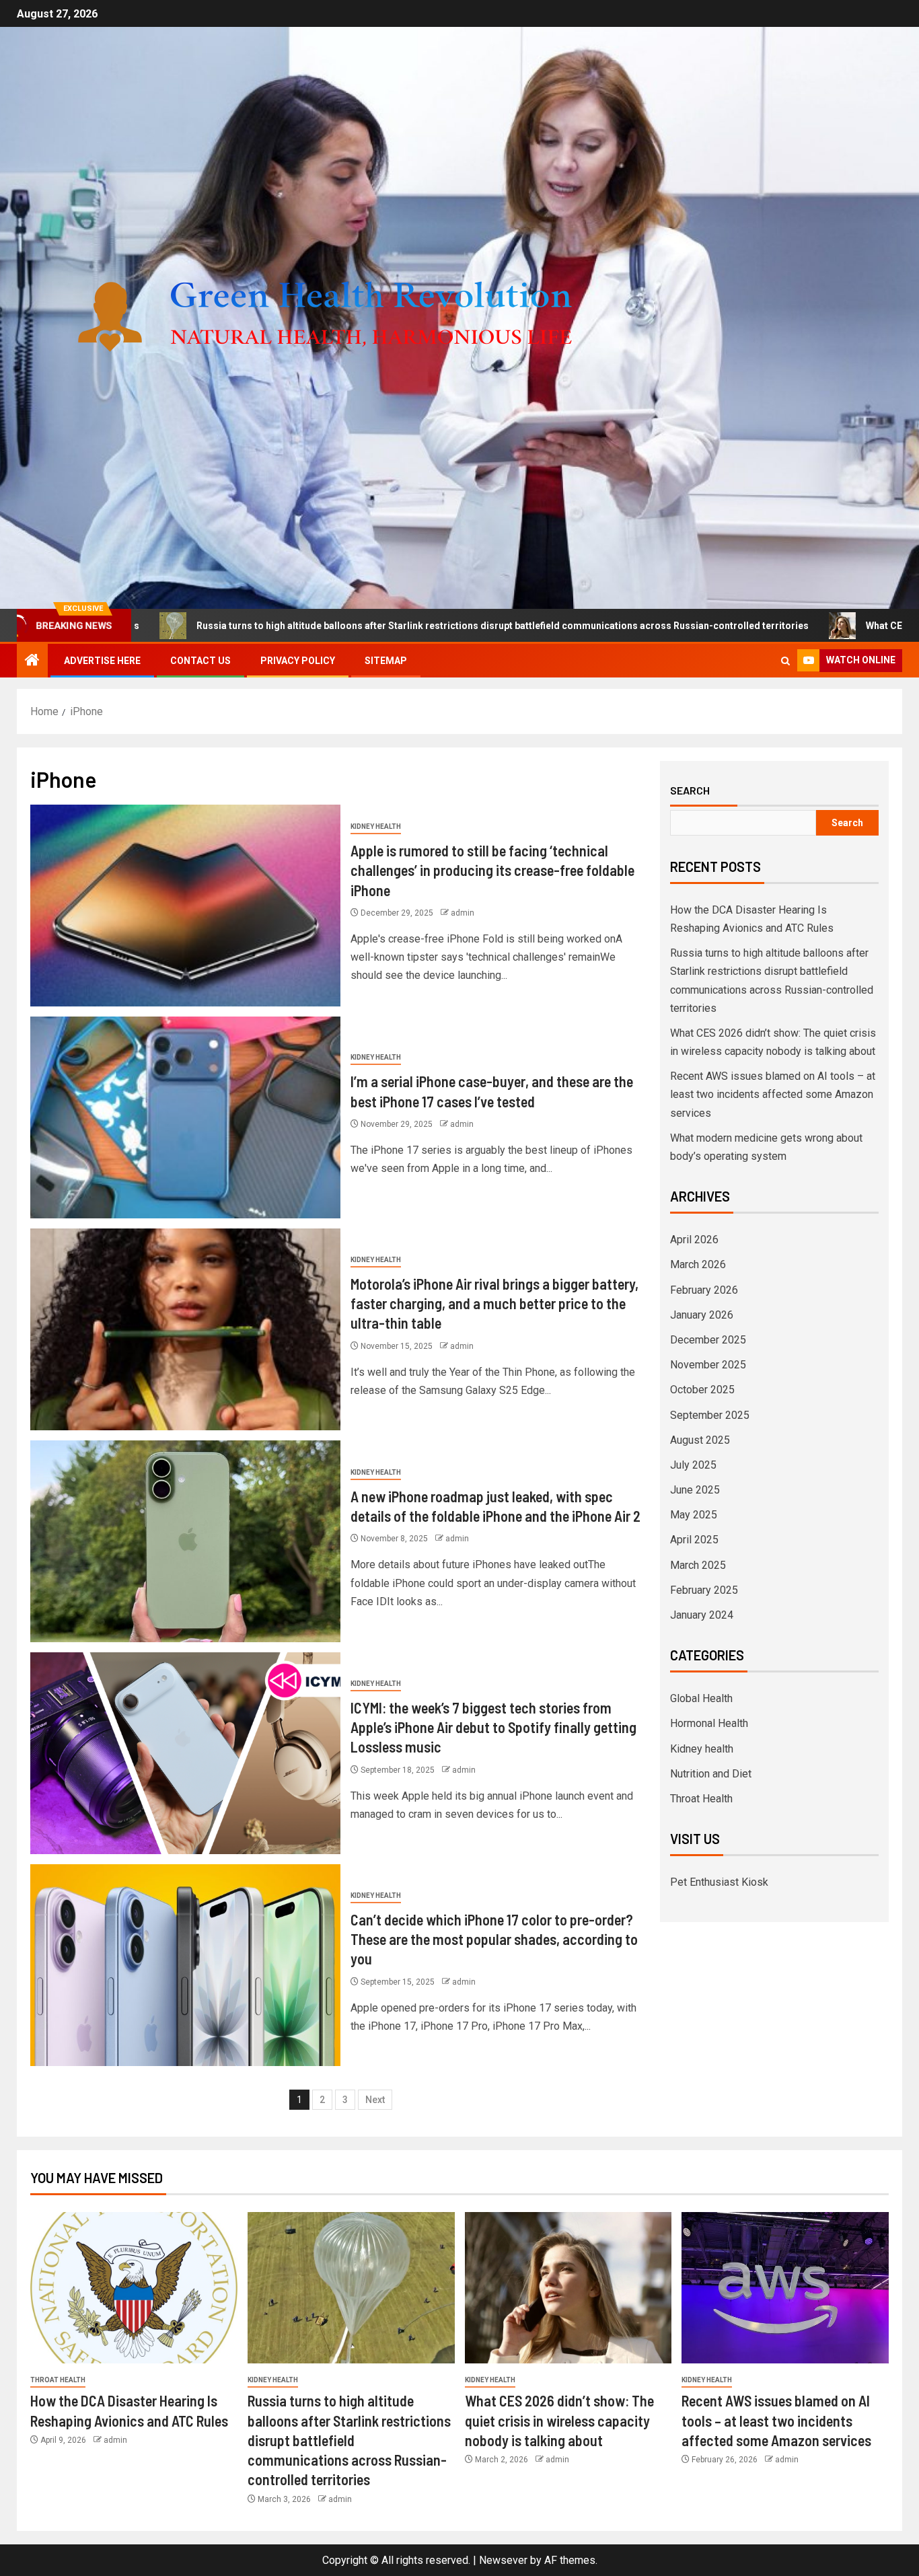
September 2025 (710, 1415)
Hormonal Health (709, 1723)
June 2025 (695, 1490)
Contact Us (200, 661)
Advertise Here (102, 661)
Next (375, 2100)
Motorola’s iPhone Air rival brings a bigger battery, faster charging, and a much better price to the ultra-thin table (494, 1303)
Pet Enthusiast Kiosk (719, 1882)
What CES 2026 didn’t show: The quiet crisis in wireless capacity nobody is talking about (559, 2420)
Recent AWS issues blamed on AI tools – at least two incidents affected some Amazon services (773, 1094)
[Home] (32, 661)
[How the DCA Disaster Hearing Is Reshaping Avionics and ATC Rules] (134, 2288)
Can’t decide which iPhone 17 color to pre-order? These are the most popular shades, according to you (494, 1939)
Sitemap (386, 661)
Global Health (701, 1698)
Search (690, 790)
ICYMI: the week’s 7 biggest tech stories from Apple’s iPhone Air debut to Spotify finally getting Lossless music (493, 1727)
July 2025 (693, 1465)
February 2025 (704, 1590)
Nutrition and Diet (711, 1774)
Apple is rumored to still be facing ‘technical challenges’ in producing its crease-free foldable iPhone (492, 870)
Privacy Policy (298, 661)
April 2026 (694, 1240)
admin (463, 913)
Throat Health (701, 1799)
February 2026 (704, 1290)
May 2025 (694, 1515)
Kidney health (376, 826)
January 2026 (702, 1315)
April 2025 (694, 1540)
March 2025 (698, 1565)
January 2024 (702, 1615)
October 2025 (702, 1390)
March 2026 (698, 1264)
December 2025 (708, 1340)
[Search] (785, 661)
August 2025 (700, 1440)
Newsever (503, 2560)
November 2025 (708, 1365)
